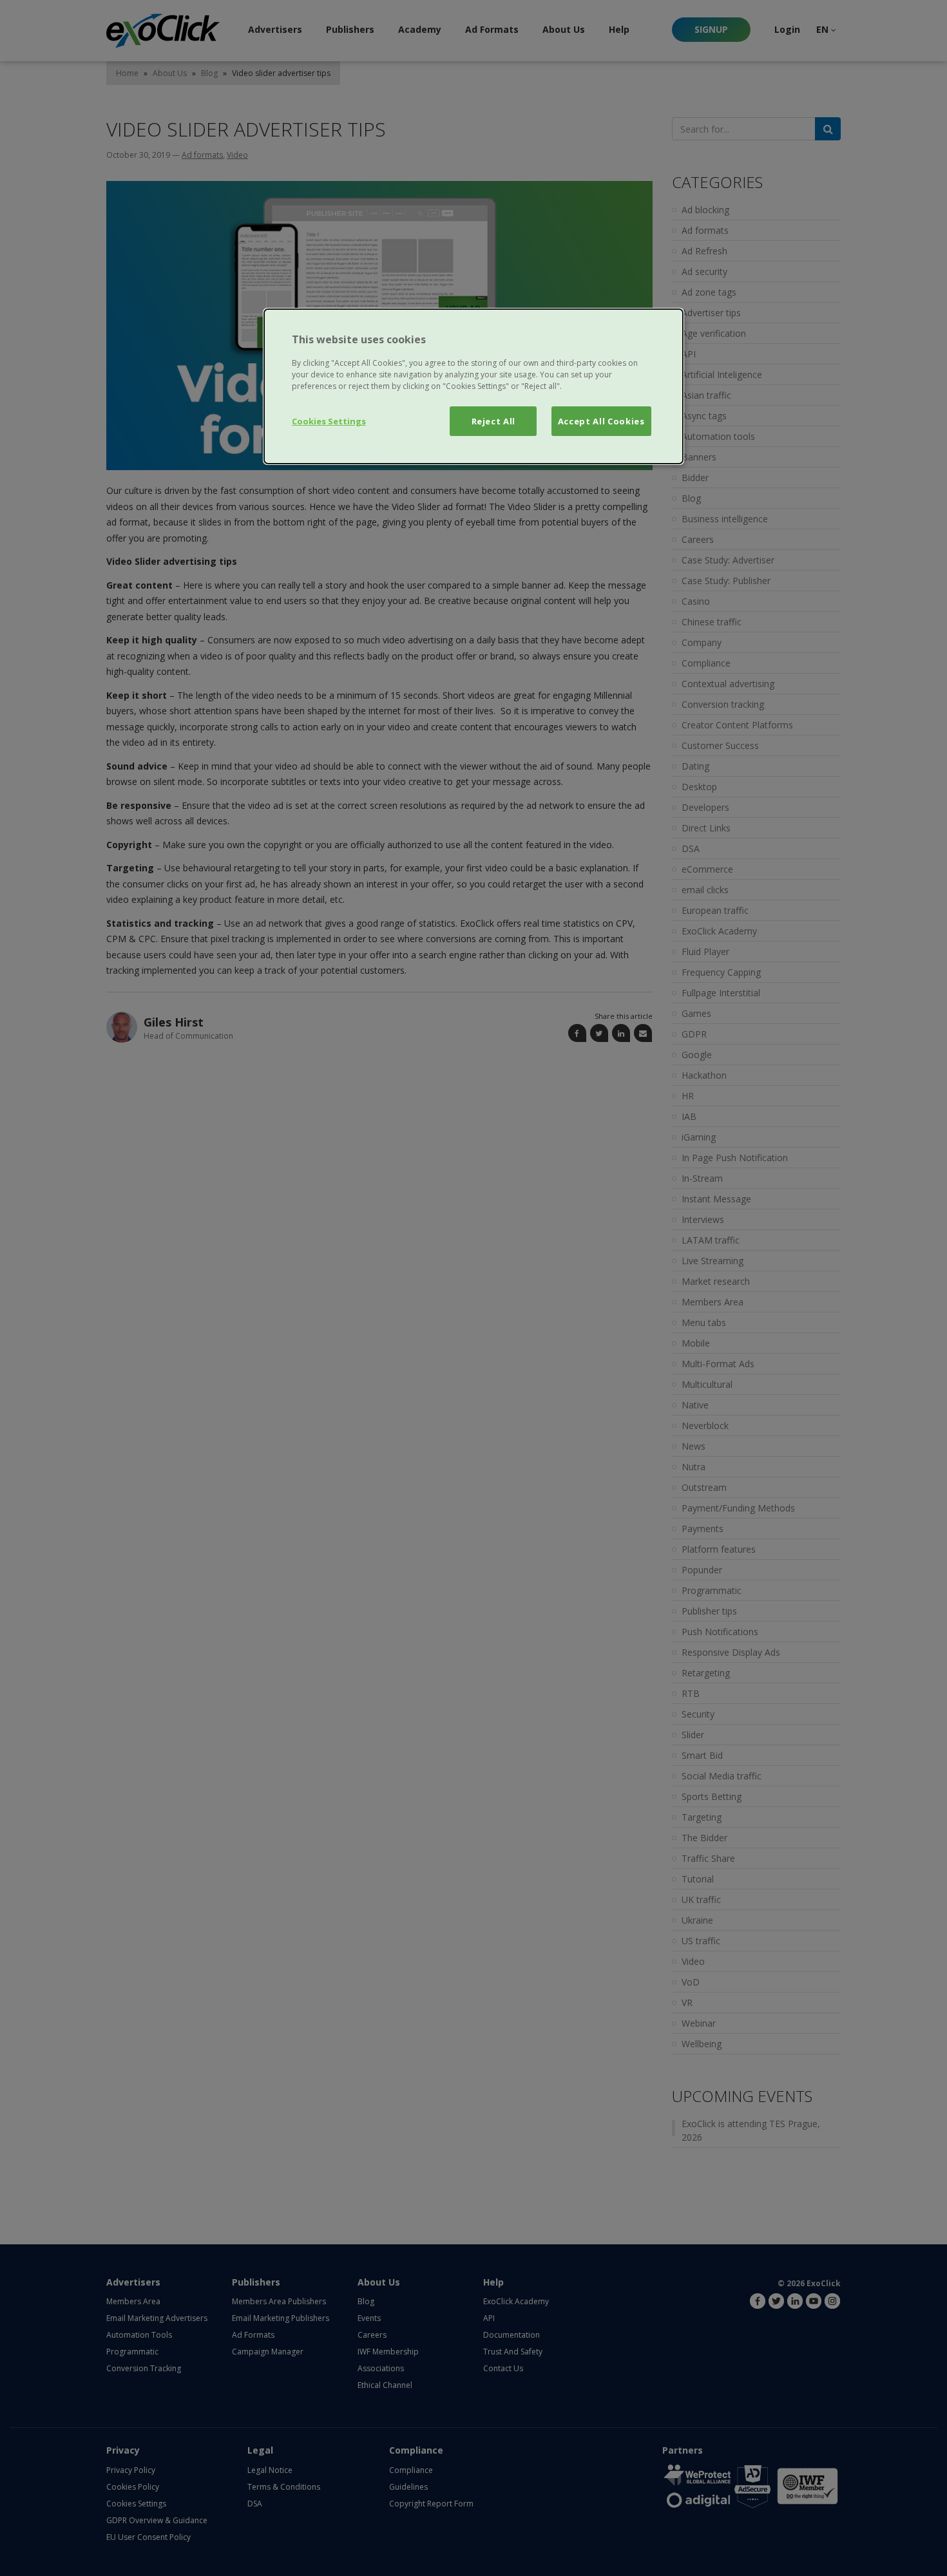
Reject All (494, 421)
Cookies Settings (329, 421)
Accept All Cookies (601, 421)
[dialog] (473, 386)
